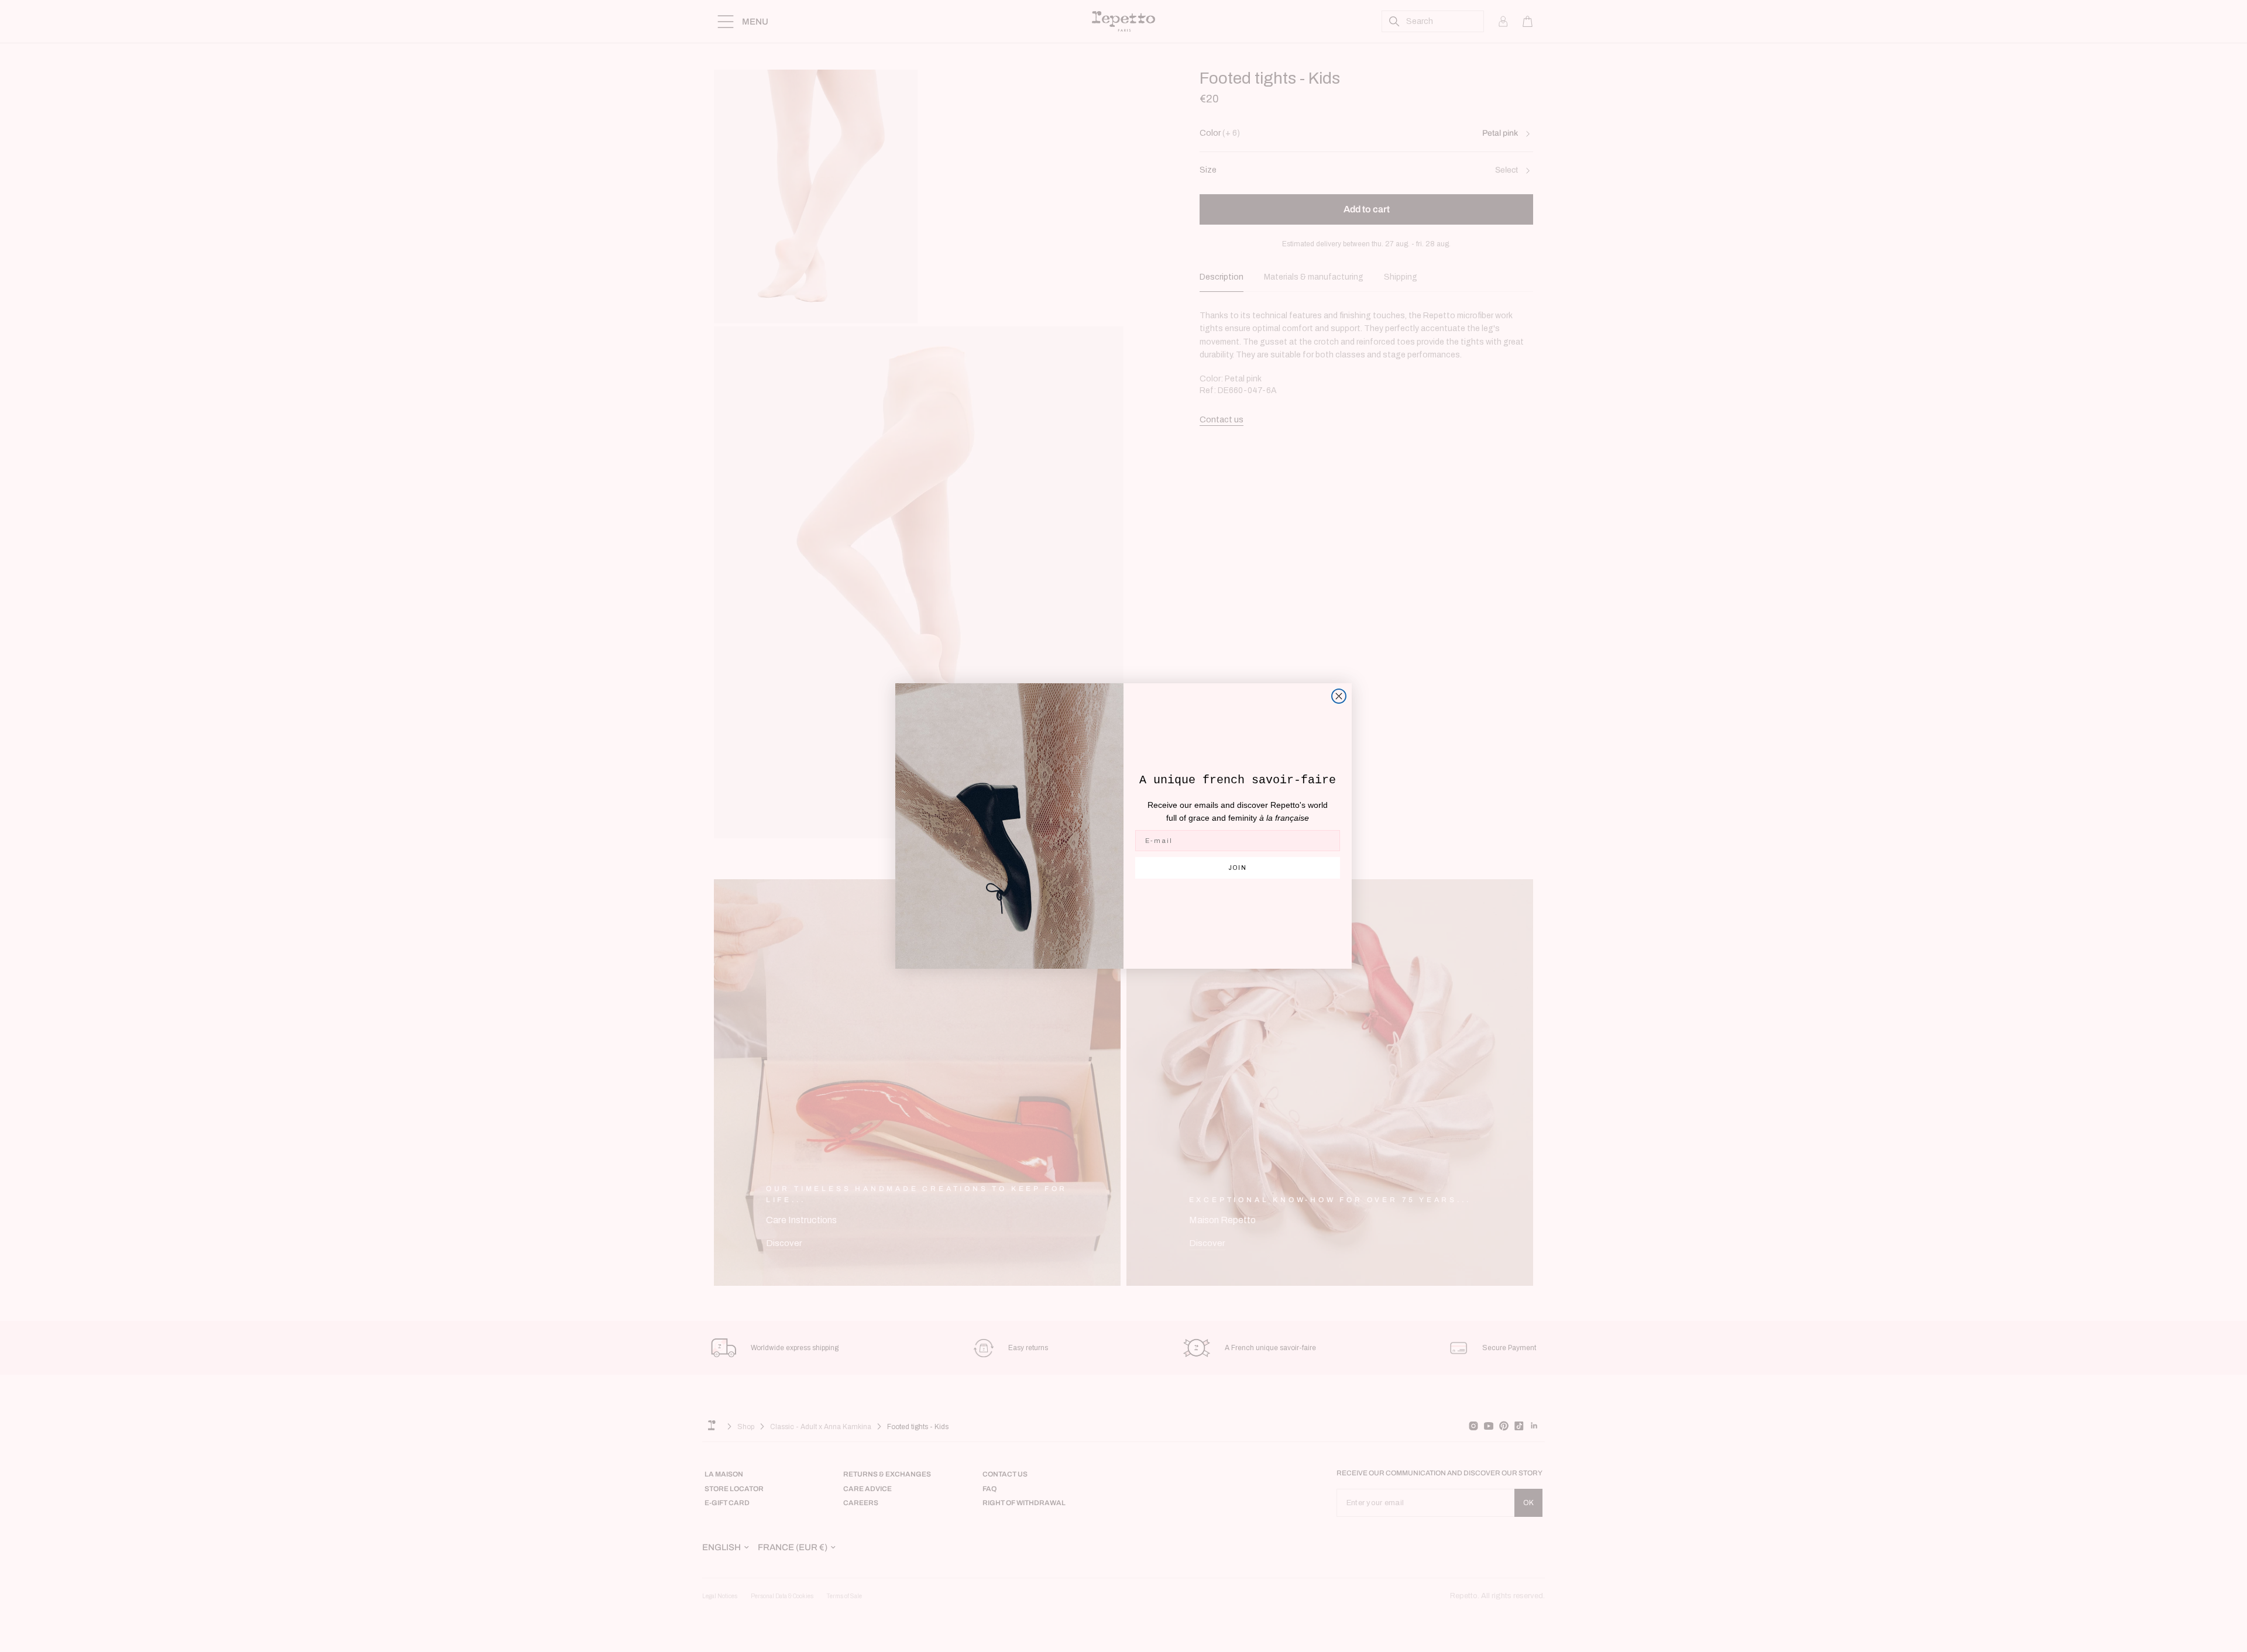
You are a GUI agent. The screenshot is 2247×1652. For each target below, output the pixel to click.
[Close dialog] (1339, 696)
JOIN (1238, 868)
